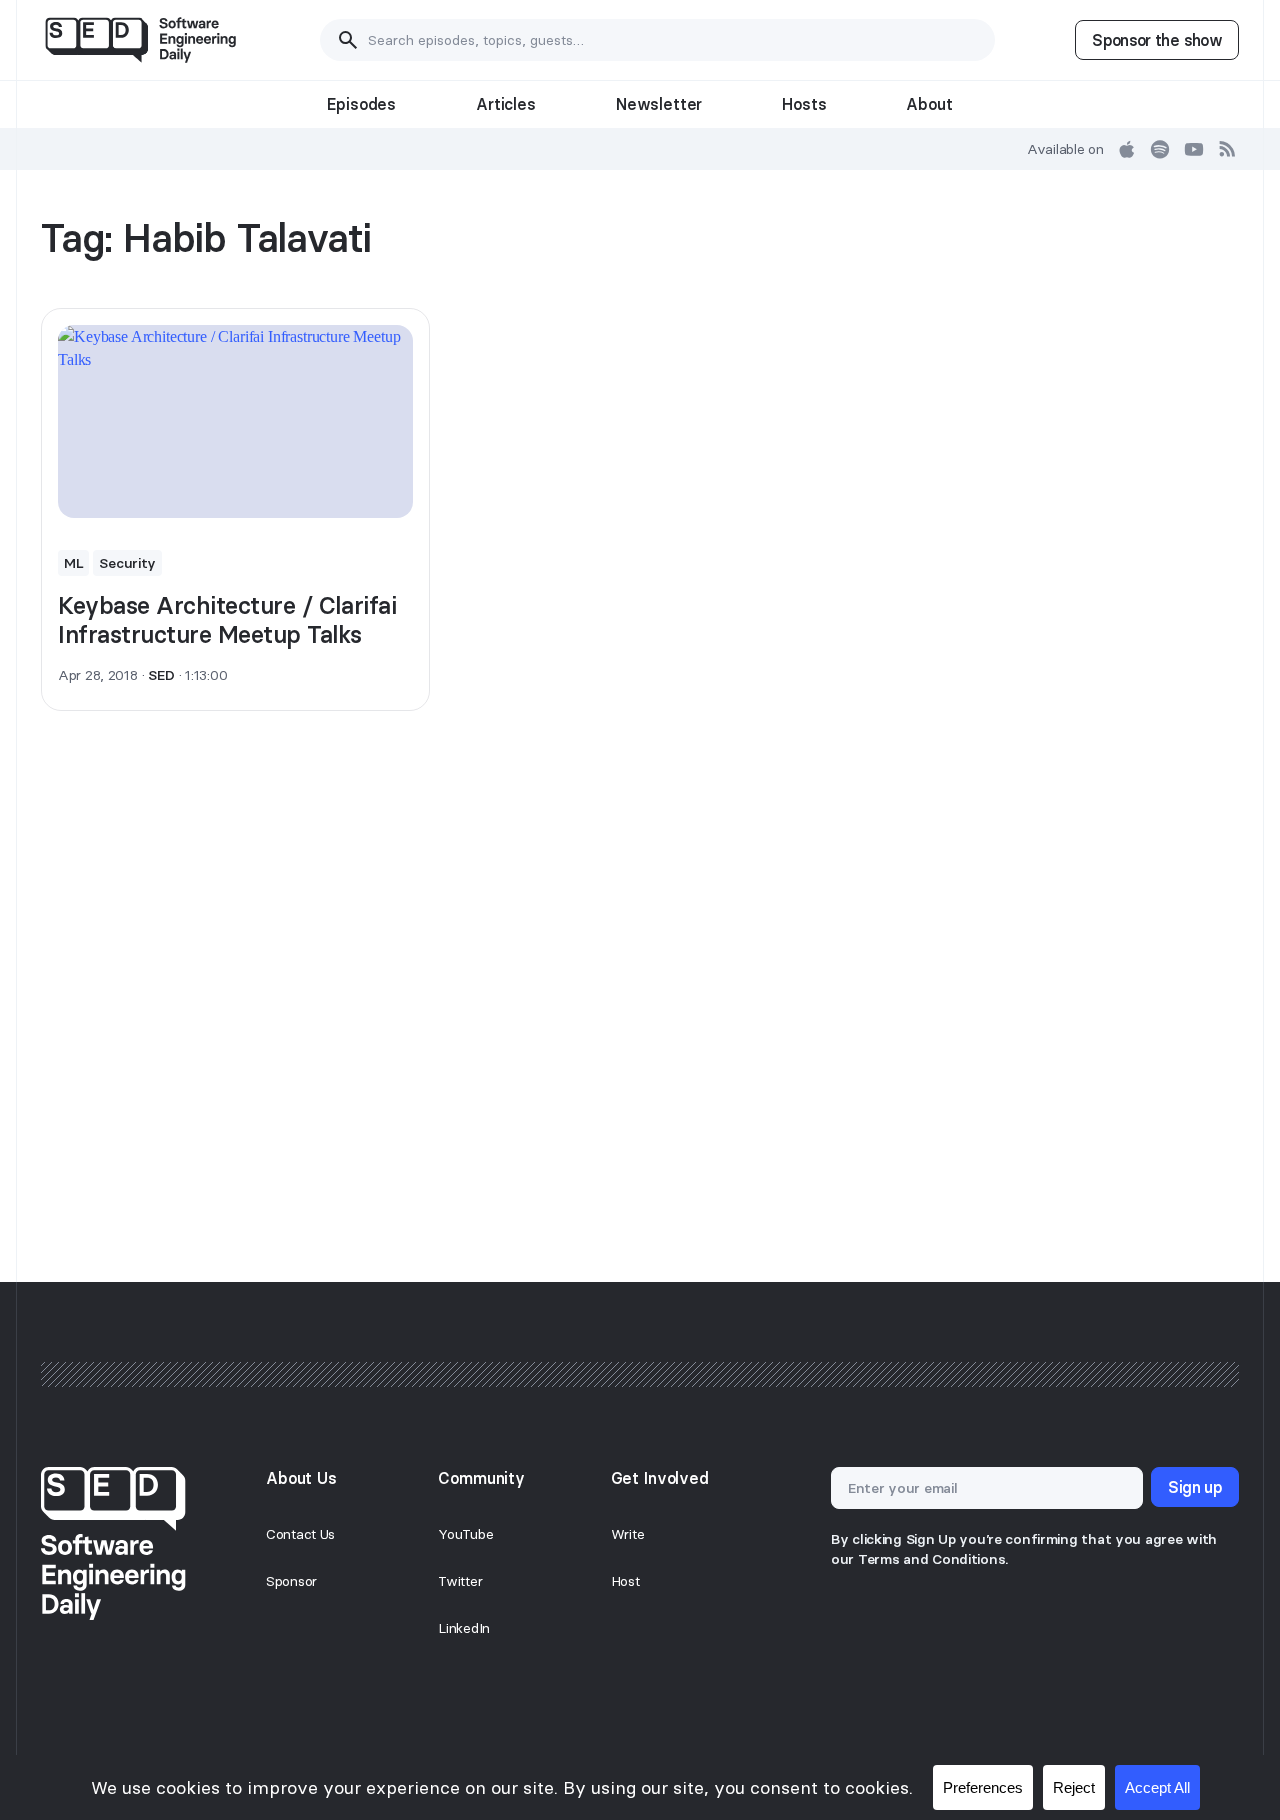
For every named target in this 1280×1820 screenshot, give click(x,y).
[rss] (1228, 149)
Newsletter (659, 104)
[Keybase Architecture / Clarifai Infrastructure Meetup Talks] (235, 422)
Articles (506, 104)
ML (73, 563)
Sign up (1195, 1487)
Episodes (361, 104)
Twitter (460, 1581)
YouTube (465, 1534)
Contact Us (300, 1534)
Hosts (804, 104)
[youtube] (1194, 149)
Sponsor (291, 1581)
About (929, 104)
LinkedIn (464, 1628)
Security (127, 563)
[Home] (140, 40)
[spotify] (1160, 149)
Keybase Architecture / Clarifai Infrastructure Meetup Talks (227, 620)
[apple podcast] (1127, 149)
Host (625, 1581)
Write (628, 1534)
